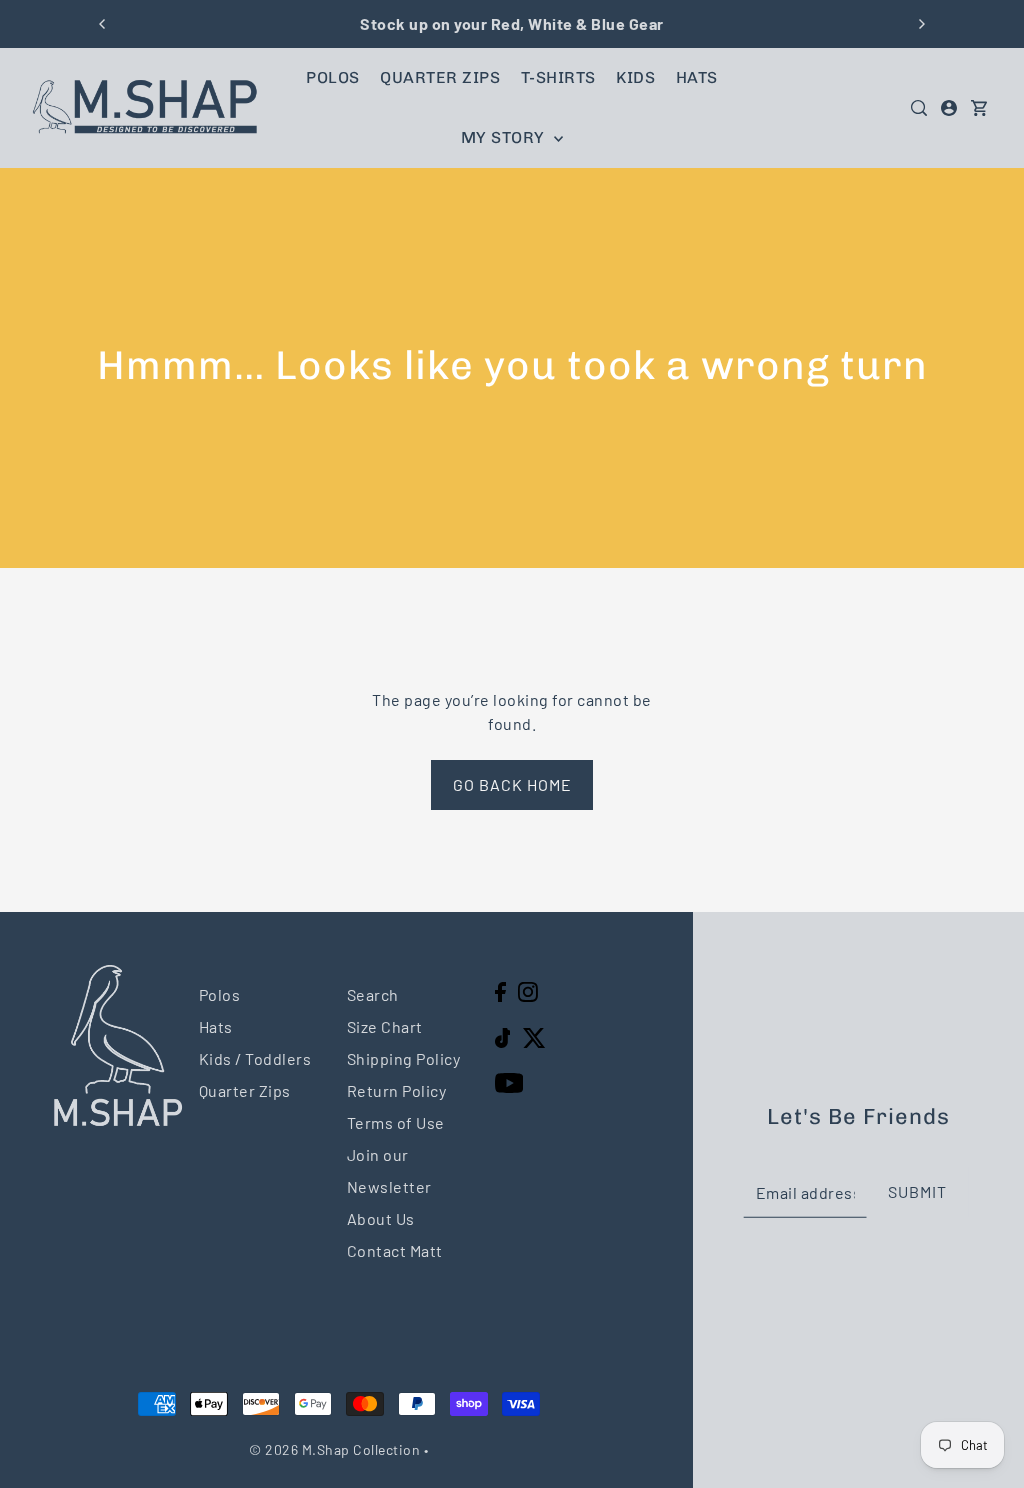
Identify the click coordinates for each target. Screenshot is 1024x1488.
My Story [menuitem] (505, 137)
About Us (381, 1218)
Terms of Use (396, 1122)
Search (373, 994)
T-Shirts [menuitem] (558, 77)
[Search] (919, 108)
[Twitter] (534, 1036)
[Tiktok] (503, 1036)
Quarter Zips (245, 1090)
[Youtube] (509, 1081)
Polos (220, 994)
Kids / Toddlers (255, 1058)
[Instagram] (528, 991)
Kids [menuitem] (635, 77)
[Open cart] (979, 108)
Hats (216, 1026)
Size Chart (385, 1026)
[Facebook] (500, 991)
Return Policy (397, 1090)
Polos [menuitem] (333, 77)
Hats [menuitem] (697, 77)
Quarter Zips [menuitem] (440, 77)
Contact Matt (395, 1250)
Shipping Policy (404, 1058)
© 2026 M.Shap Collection (334, 1449)
